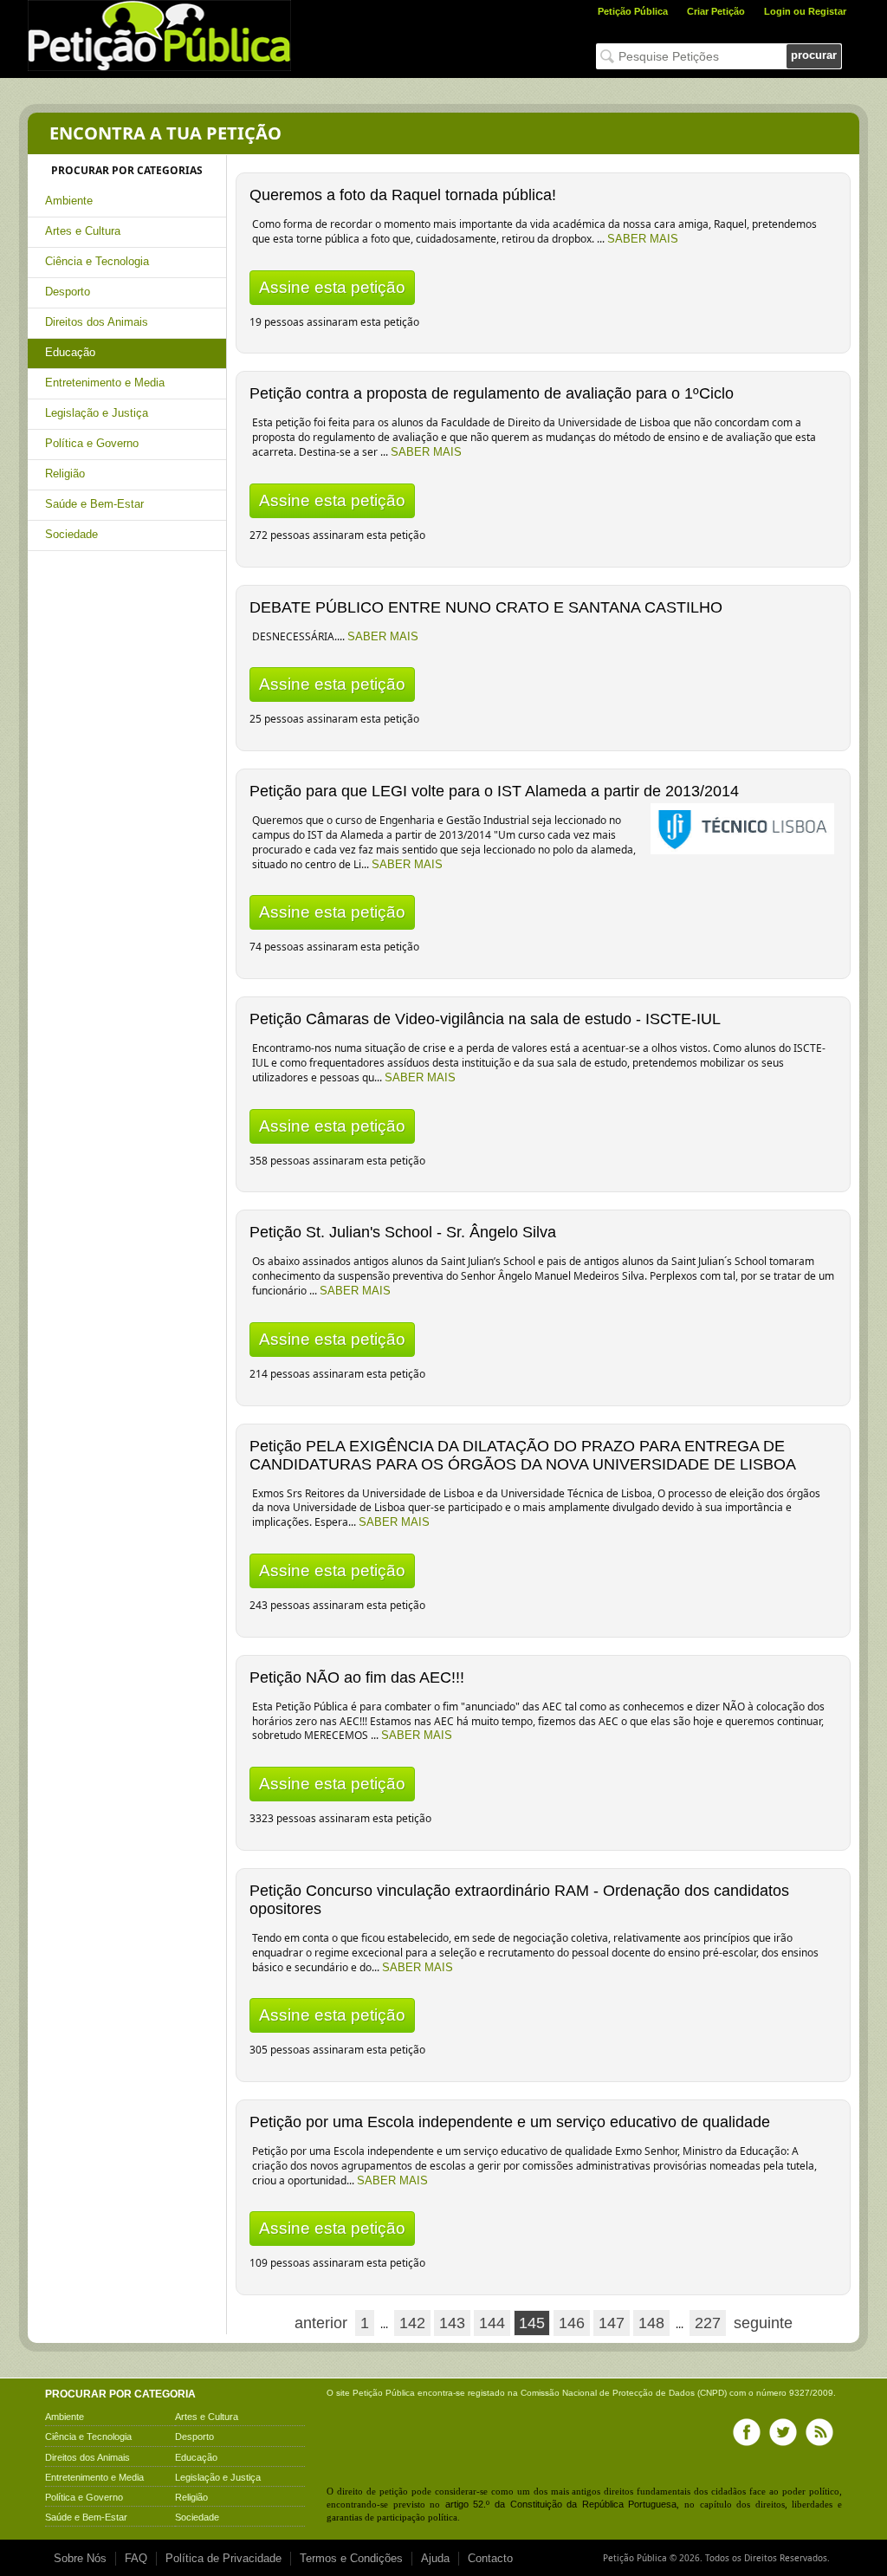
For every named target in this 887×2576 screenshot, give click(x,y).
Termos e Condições (351, 2558)
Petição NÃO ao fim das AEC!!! (357, 1677)
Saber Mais (643, 239)
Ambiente (69, 201)
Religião (65, 474)
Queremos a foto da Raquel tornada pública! (403, 195)
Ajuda (435, 2558)
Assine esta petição (332, 287)
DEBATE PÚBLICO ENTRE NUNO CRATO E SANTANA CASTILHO (486, 607)
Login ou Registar (805, 11)
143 (452, 2323)
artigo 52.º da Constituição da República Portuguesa (561, 2504)
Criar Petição (716, 11)
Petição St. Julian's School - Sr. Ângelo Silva (403, 1232)
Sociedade (71, 534)
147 (612, 2323)
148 (651, 2323)
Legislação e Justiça (97, 413)
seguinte (763, 2323)
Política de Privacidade (223, 2558)
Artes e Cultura (83, 231)
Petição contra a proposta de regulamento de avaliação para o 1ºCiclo (492, 393)
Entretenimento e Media (105, 383)
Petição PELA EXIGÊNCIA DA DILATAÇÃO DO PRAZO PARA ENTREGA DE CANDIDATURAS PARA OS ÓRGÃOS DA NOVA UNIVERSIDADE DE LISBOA (523, 1455)
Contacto (490, 2558)
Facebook (747, 2432)
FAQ (136, 2558)
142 (412, 2323)
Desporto (68, 292)
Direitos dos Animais (97, 322)
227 (708, 2323)
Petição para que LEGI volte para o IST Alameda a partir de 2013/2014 (494, 791)
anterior (321, 2323)
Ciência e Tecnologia (97, 261)
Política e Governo (92, 443)
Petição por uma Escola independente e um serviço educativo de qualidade (510, 2122)
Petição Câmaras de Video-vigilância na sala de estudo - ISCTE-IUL (485, 1019)
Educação (70, 352)
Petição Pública (633, 11)
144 (492, 2323)
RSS (819, 2432)
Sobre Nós (80, 2558)
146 (572, 2323)
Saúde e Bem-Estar (94, 504)
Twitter (783, 2432)
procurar (814, 55)
